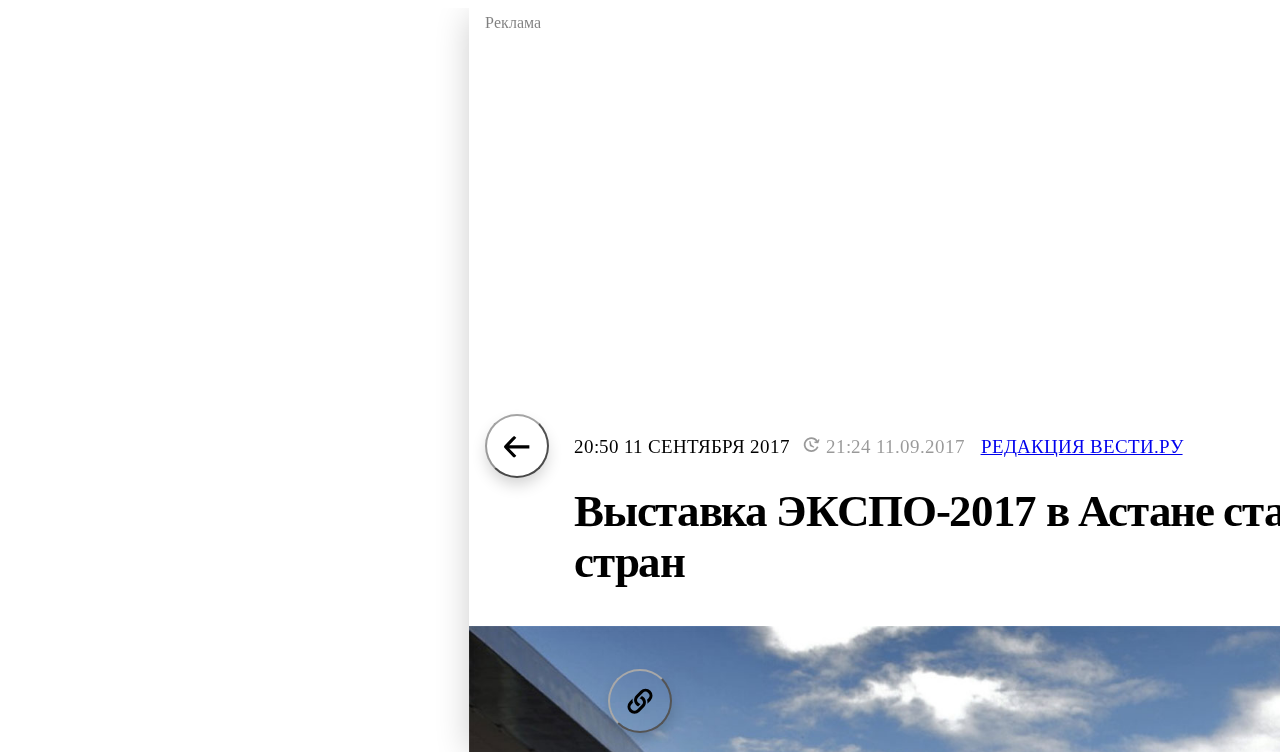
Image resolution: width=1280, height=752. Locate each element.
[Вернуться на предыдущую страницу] (517, 446)
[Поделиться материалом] (640, 701)
